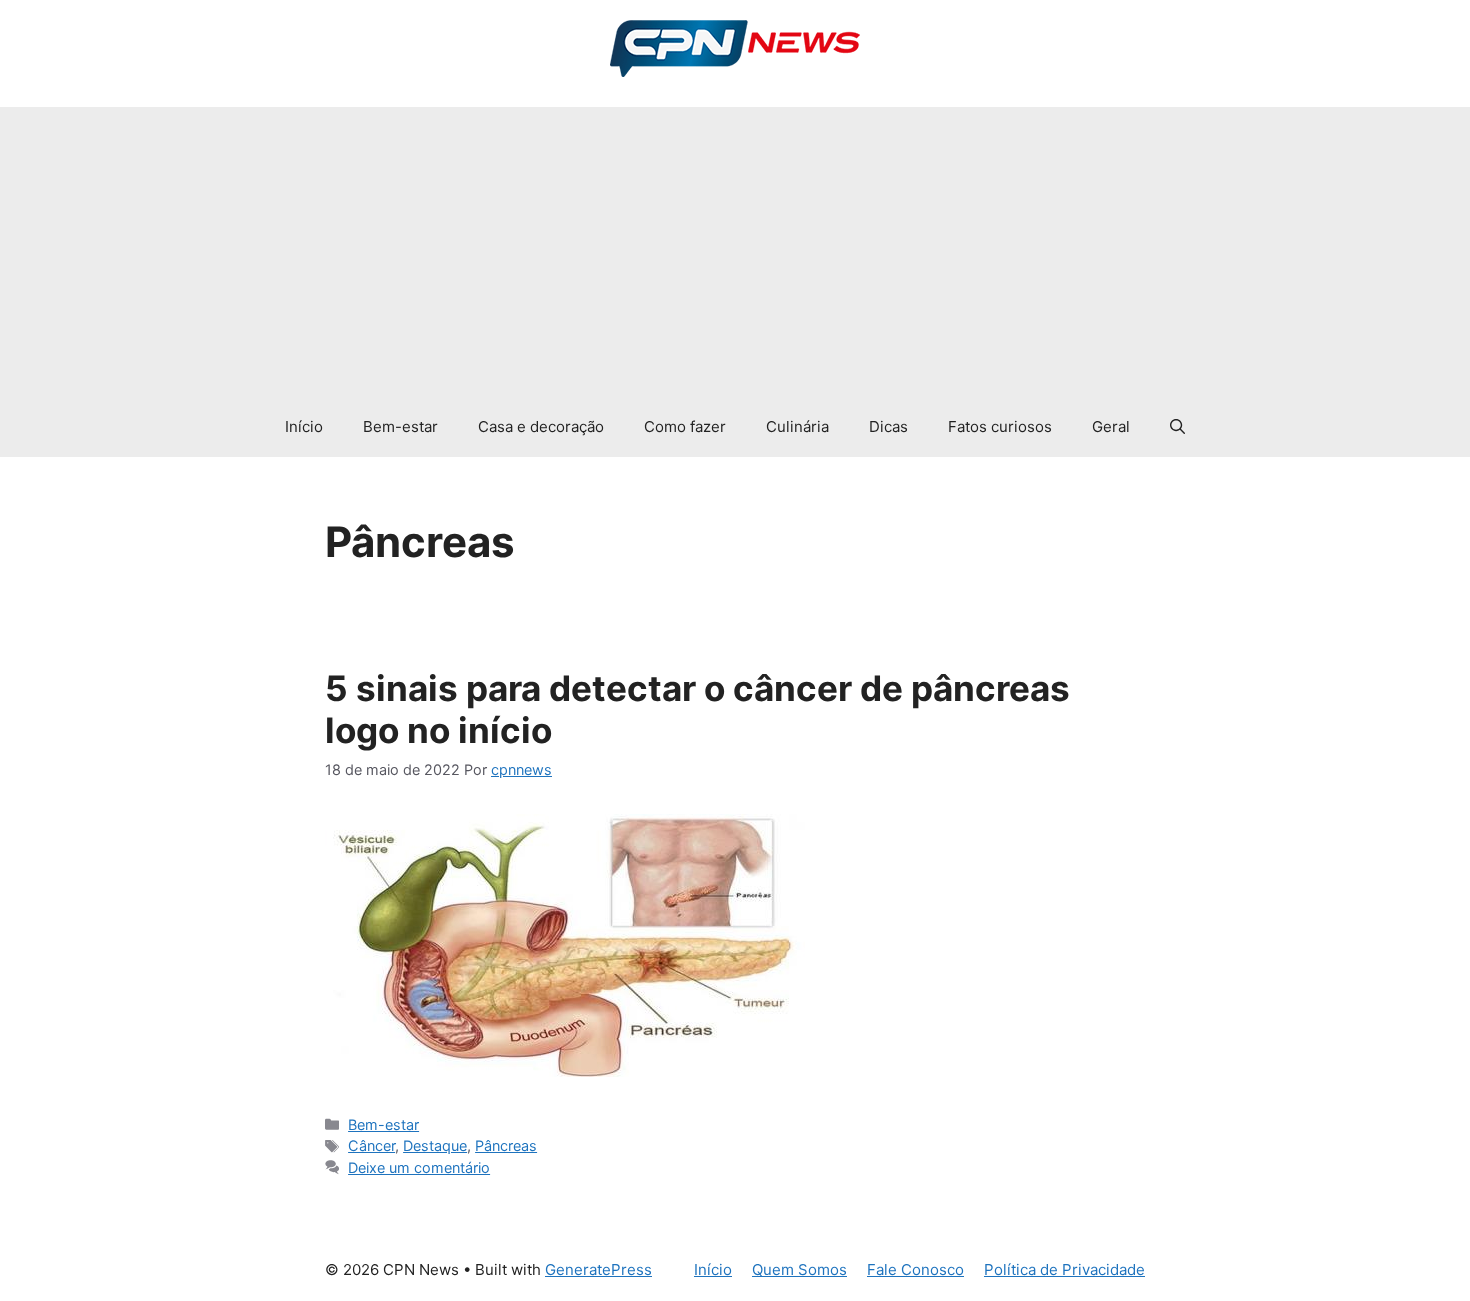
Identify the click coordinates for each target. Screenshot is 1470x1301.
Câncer (371, 1145)
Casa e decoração (541, 426)
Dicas (888, 426)
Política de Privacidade (1064, 1269)
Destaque (435, 1145)
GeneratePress (598, 1269)
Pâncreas (506, 1145)
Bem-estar (400, 426)
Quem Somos (799, 1269)
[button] (1177, 427)
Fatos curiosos (1000, 426)
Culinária (797, 426)
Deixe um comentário (419, 1167)
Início (304, 426)
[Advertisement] (735, 247)
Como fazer (685, 426)
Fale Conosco (915, 1269)
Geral (1111, 426)
